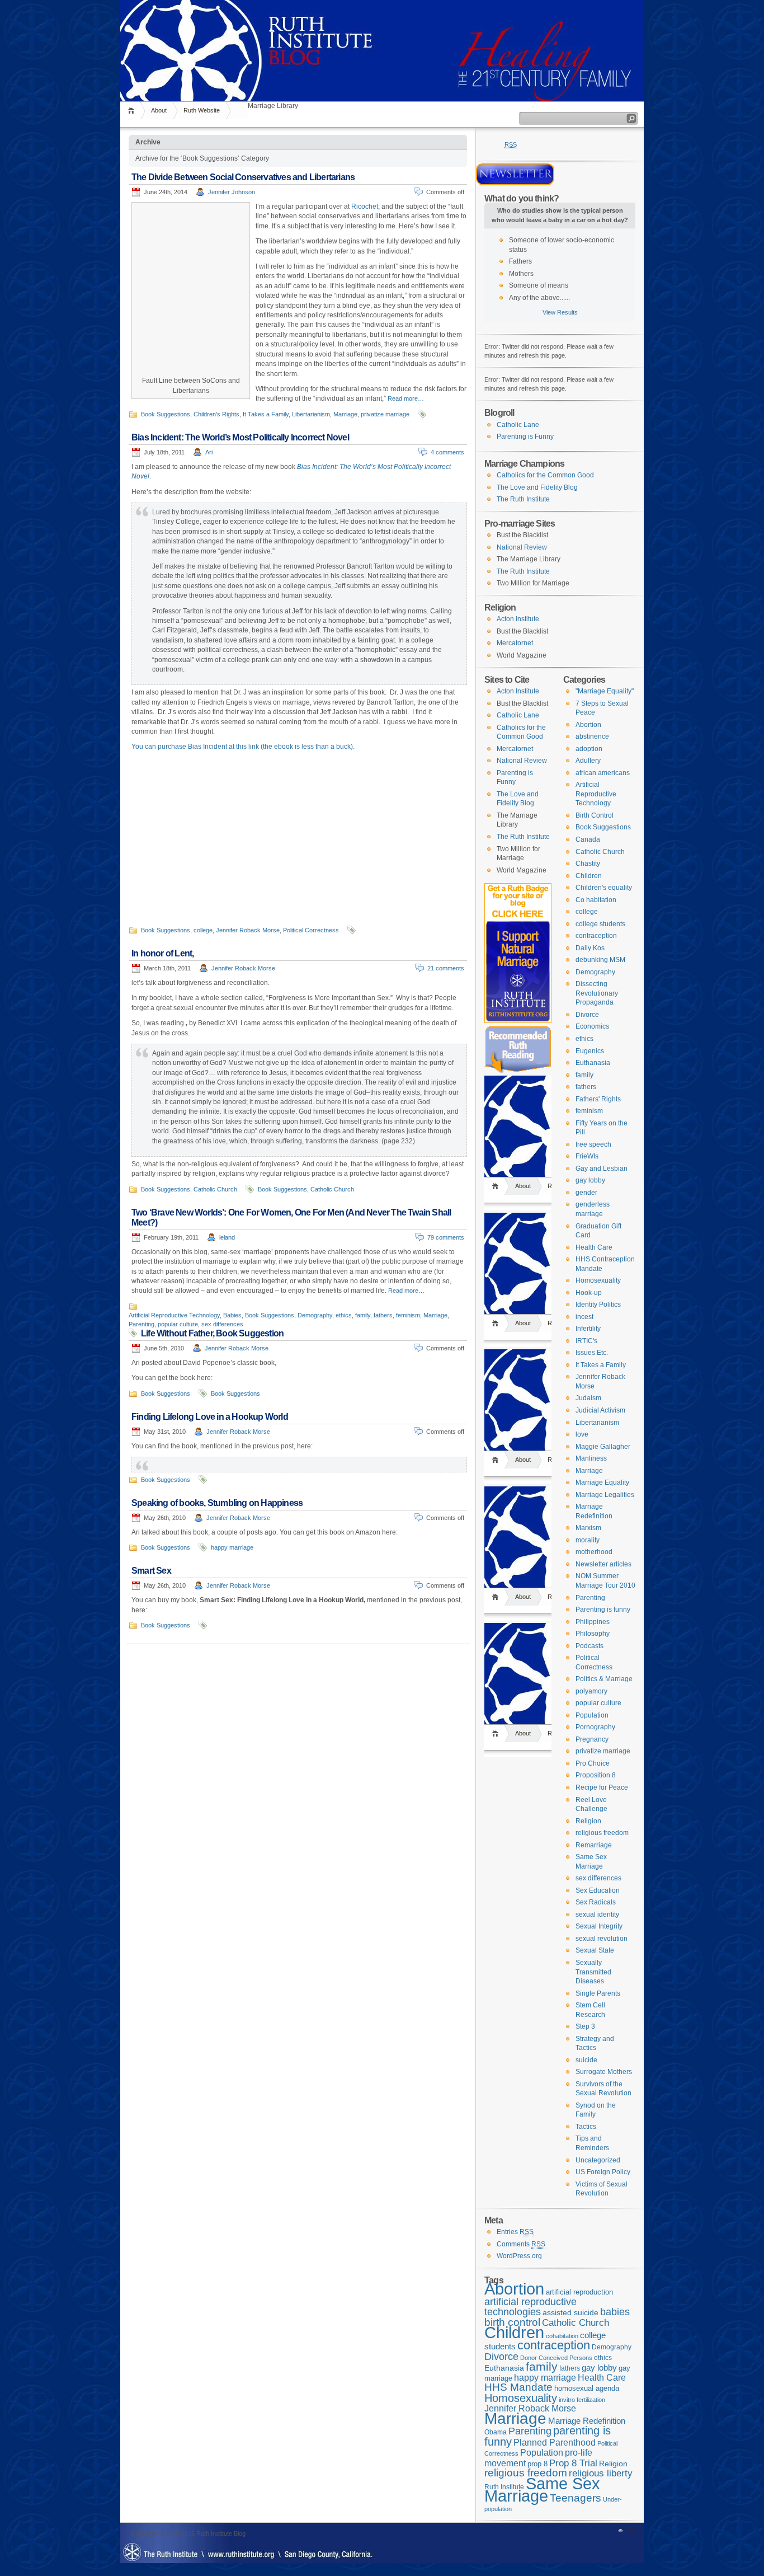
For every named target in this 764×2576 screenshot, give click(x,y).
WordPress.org (519, 2256)
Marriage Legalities (605, 1495)
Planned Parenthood (555, 2443)
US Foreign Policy (603, 2172)
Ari (209, 452)
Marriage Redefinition (587, 2421)
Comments (521, 2244)
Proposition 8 (596, 1775)
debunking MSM (600, 960)
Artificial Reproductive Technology (174, 1315)
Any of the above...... (539, 298)
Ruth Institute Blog (382, 22)
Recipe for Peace (602, 1787)
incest (584, 1317)
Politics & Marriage (604, 1679)
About (159, 110)
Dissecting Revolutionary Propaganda (597, 993)
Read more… (406, 398)
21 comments (446, 968)
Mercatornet (515, 643)
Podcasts (589, 1646)
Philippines (593, 1622)
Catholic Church (215, 1189)
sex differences (222, 1324)
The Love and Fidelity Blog (537, 487)
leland (227, 1237)
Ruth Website (202, 110)
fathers (383, 1315)
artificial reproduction (579, 2292)
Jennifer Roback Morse (248, 930)
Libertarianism (311, 414)
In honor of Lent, (162, 953)
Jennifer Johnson (232, 192)
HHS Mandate (518, 2387)
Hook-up (589, 1293)
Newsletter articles (603, 1564)
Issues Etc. (592, 1353)
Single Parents (598, 1993)
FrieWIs (587, 1156)
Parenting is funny (603, 1610)
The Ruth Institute (523, 499)
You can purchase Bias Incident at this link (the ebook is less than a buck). (243, 747)
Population (592, 1715)
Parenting (142, 1324)
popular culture (178, 1324)
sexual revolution (602, 1939)
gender (586, 1193)
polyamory (591, 1691)
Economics (592, 1026)
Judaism (588, 1398)
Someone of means (539, 285)
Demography (315, 1315)
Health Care (594, 1247)
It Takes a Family (266, 414)
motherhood (594, 1552)
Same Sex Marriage (542, 2490)
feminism (408, 1315)
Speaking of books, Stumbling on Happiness (217, 1503)
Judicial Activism (600, 1410)
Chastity (588, 864)
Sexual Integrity (599, 1926)
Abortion (588, 725)
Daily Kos (590, 948)
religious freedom (602, 1833)
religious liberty (601, 2473)
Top (630, 2531)
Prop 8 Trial (573, 2463)
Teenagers (576, 2498)
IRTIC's (586, 1341)
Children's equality (604, 888)
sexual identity (597, 1915)
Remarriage (594, 1845)
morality (588, 1540)
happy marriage (232, 1547)
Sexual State (595, 1950)
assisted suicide (570, 2313)
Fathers (520, 261)
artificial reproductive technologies (530, 2307)
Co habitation (596, 900)
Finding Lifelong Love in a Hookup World (210, 1417)
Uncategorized (598, 2160)
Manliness (591, 1458)
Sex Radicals (596, 1902)
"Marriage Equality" (605, 691)
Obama (496, 2432)
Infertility (588, 1329)
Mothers (521, 274)
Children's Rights (216, 414)
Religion (588, 1821)
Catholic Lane (518, 425)
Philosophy (593, 1634)
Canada (588, 839)
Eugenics (590, 1051)
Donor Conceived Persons (556, 2358)
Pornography (595, 1727)
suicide (586, 2060)
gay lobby (590, 1180)
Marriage (345, 414)
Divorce (587, 1015)
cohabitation (562, 2336)
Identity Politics (598, 1305)
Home (133, 111)
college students (600, 924)
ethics (344, 1315)
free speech (593, 1144)
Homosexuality (598, 1280)
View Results (560, 312)
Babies (232, 1315)
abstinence (592, 736)
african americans (603, 773)
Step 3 (585, 2026)
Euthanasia (593, 1063)
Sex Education (598, 1890)
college (203, 930)
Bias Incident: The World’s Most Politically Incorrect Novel (240, 437)
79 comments (446, 1237)
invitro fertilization (582, 2400)
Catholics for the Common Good (545, 475)
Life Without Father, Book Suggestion (212, 1333)
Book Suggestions (166, 414)
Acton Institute (518, 619)
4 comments (447, 452)
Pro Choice (593, 1763)
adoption (589, 749)
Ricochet (365, 207)
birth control (512, 2322)
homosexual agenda (587, 2388)
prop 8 (537, 2464)
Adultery (588, 761)
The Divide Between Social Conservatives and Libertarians (243, 177)
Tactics (586, 2127)
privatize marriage (385, 414)
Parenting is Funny (525, 437)
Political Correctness (311, 930)
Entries (515, 2232)
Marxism (588, 1528)
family (363, 1315)
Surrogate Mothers (604, 2072)
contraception (596, 936)
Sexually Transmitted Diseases (593, 1972)
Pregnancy (592, 1739)
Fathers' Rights (598, 1099)
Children (589, 876)
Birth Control (595, 815)
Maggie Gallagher (603, 1447)
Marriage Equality (602, 1482)
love (582, 1434)
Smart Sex (151, 1571)
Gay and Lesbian (602, 1169)
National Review (522, 547)
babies (615, 2312)
